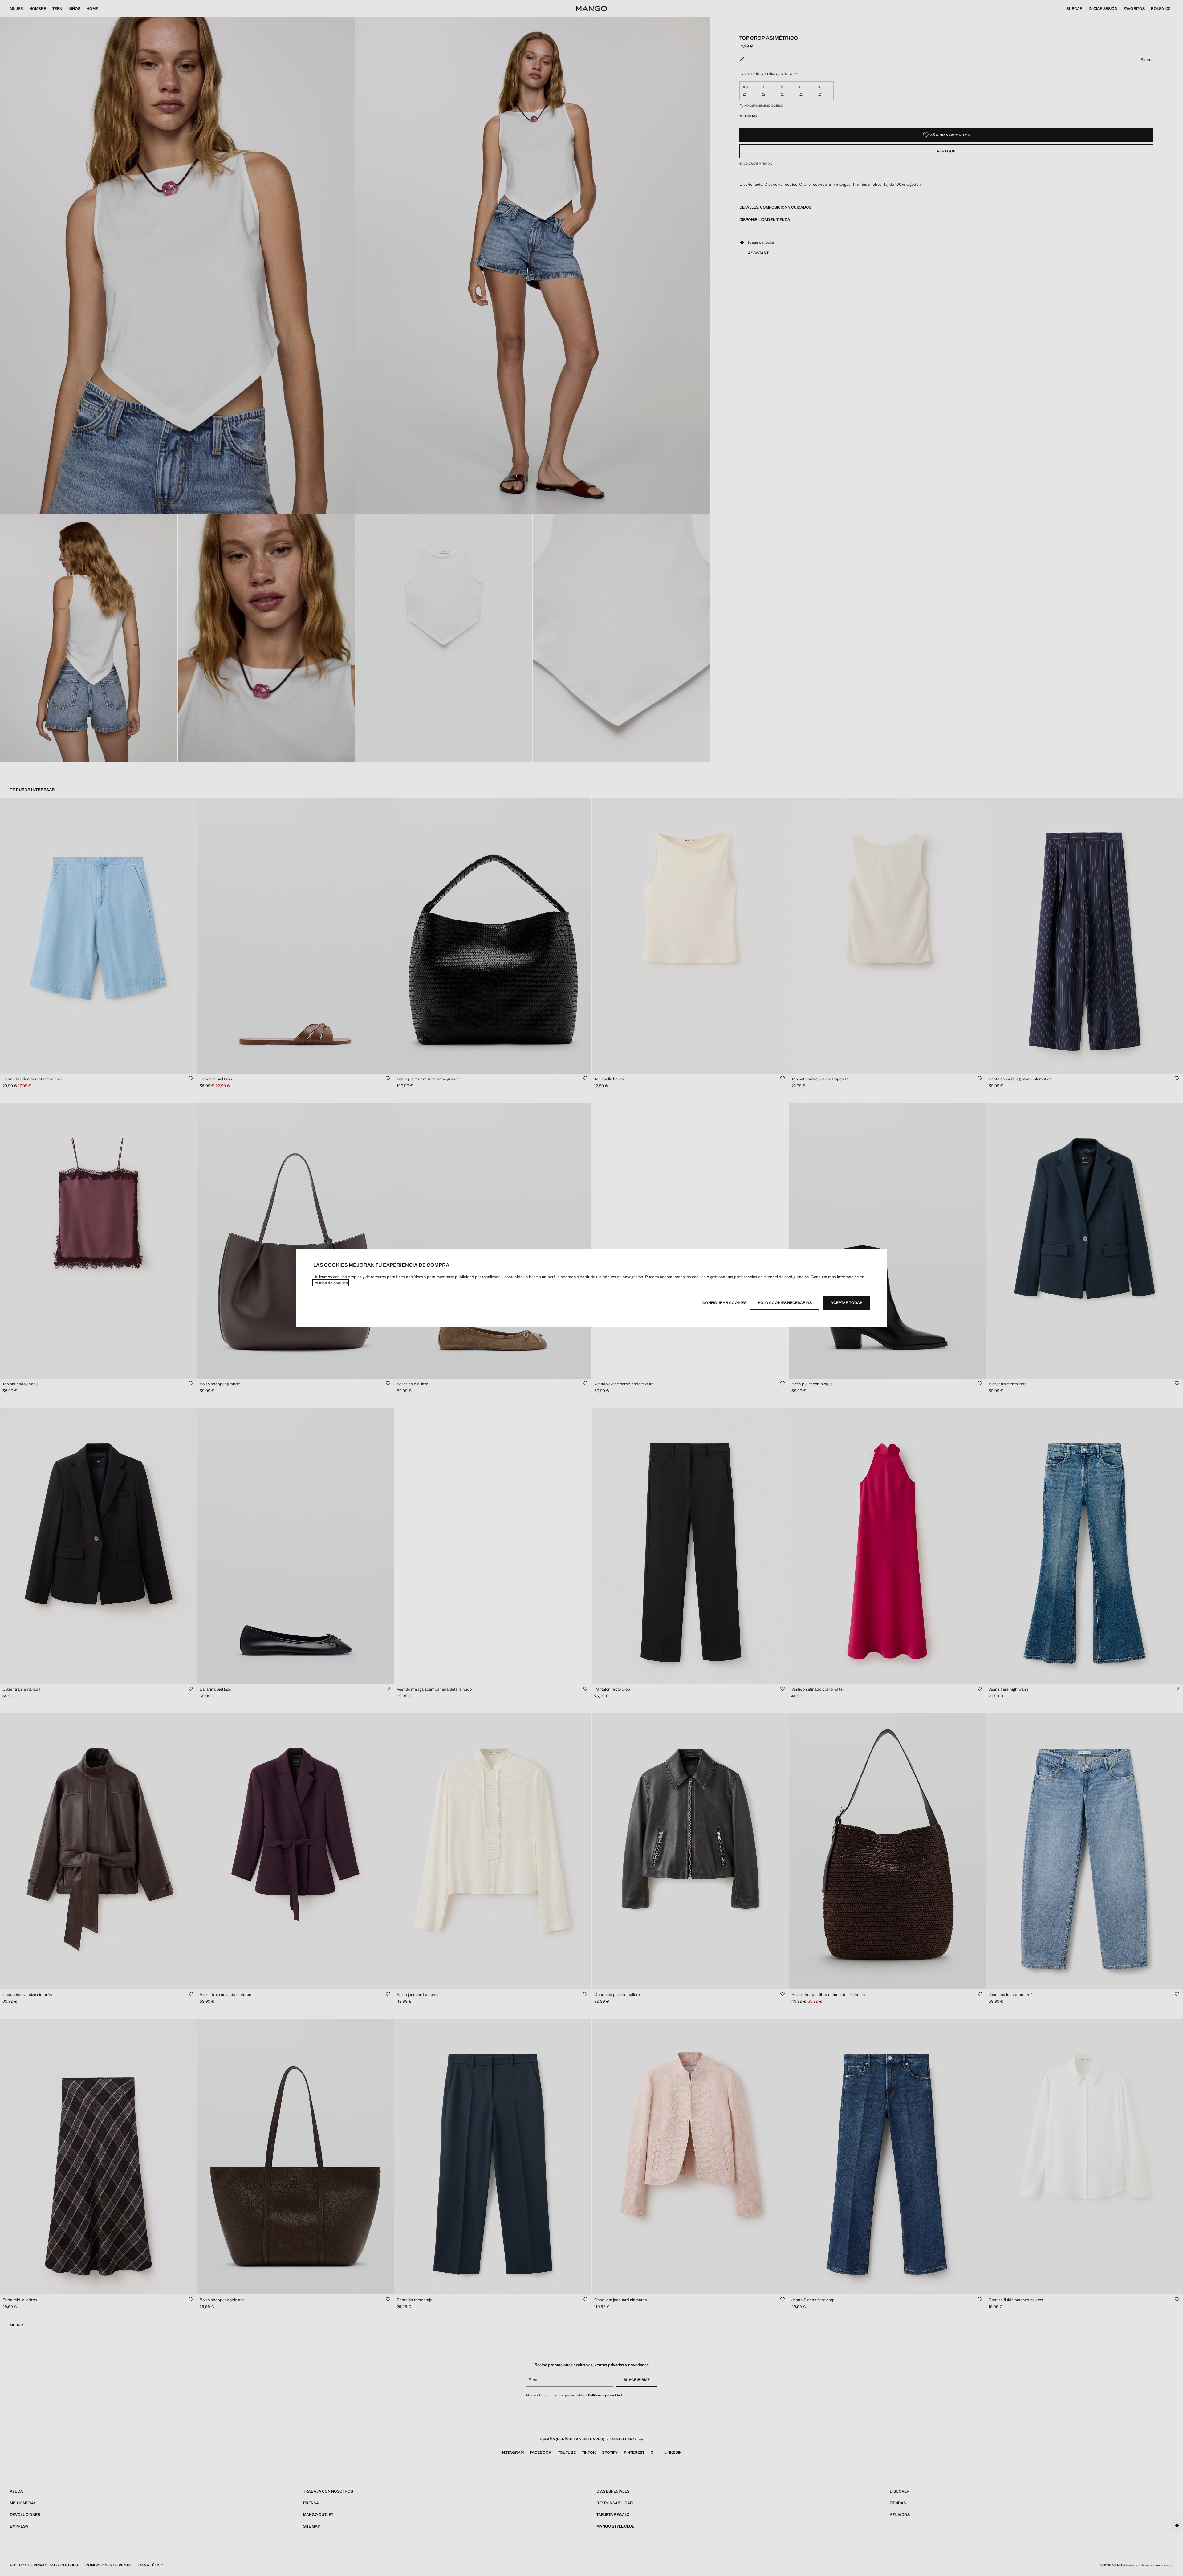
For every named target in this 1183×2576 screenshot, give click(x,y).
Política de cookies (331, 1283)
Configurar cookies (724, 1303)
